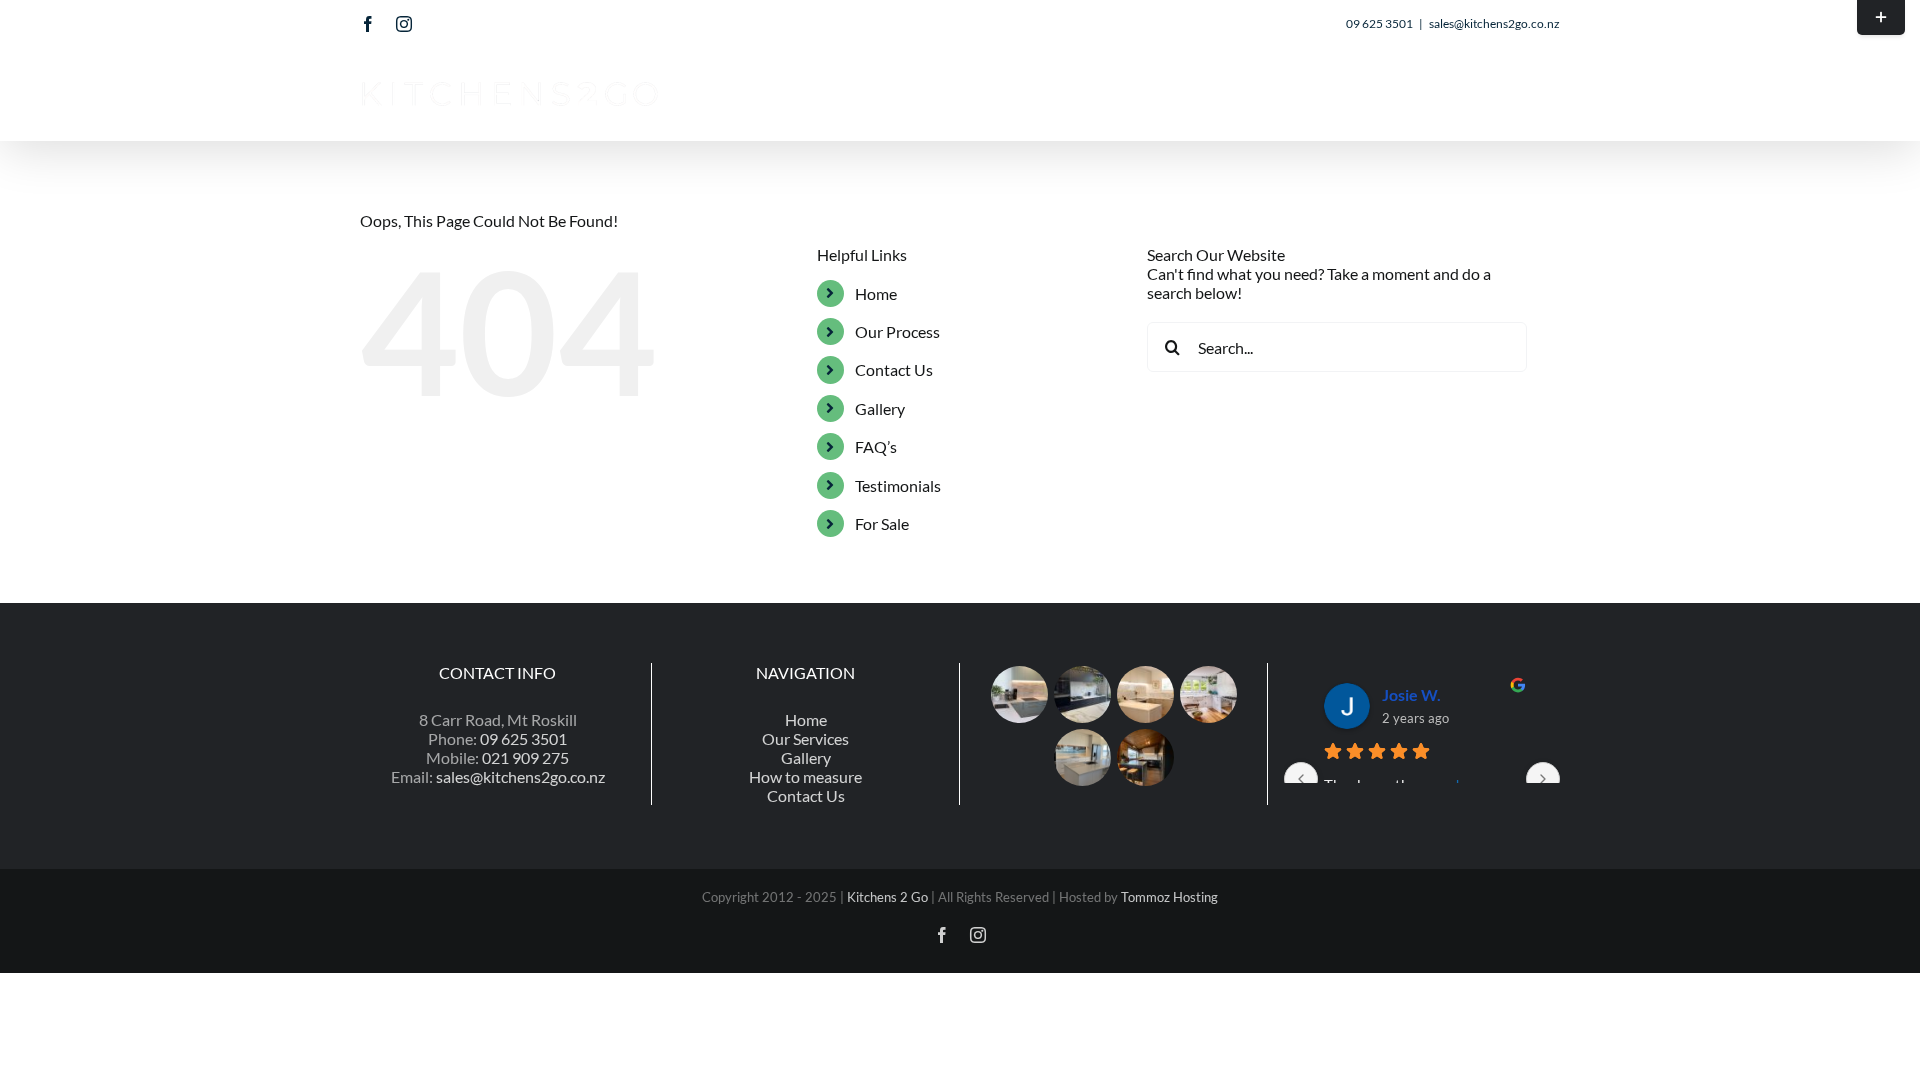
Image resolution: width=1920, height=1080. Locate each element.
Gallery (880, 408)
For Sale (882, 523)
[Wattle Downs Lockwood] (1145, 757)
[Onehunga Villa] (1208, 694)
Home (876, 293)
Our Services (805, 738)
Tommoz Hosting (1169, 897)
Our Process (897, 331)
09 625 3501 (523, 738)
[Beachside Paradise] (1082, 757)
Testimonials (898, 485)
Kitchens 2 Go (887, 897)
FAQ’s (876, 446)
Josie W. (1411, 694)
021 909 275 (525, 757)
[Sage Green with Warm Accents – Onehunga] (1019, 694)
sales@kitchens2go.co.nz (1494, 23)
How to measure (805, 776)
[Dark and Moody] (1082, 694)
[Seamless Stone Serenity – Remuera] (1145, 694)
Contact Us (894, 369)
